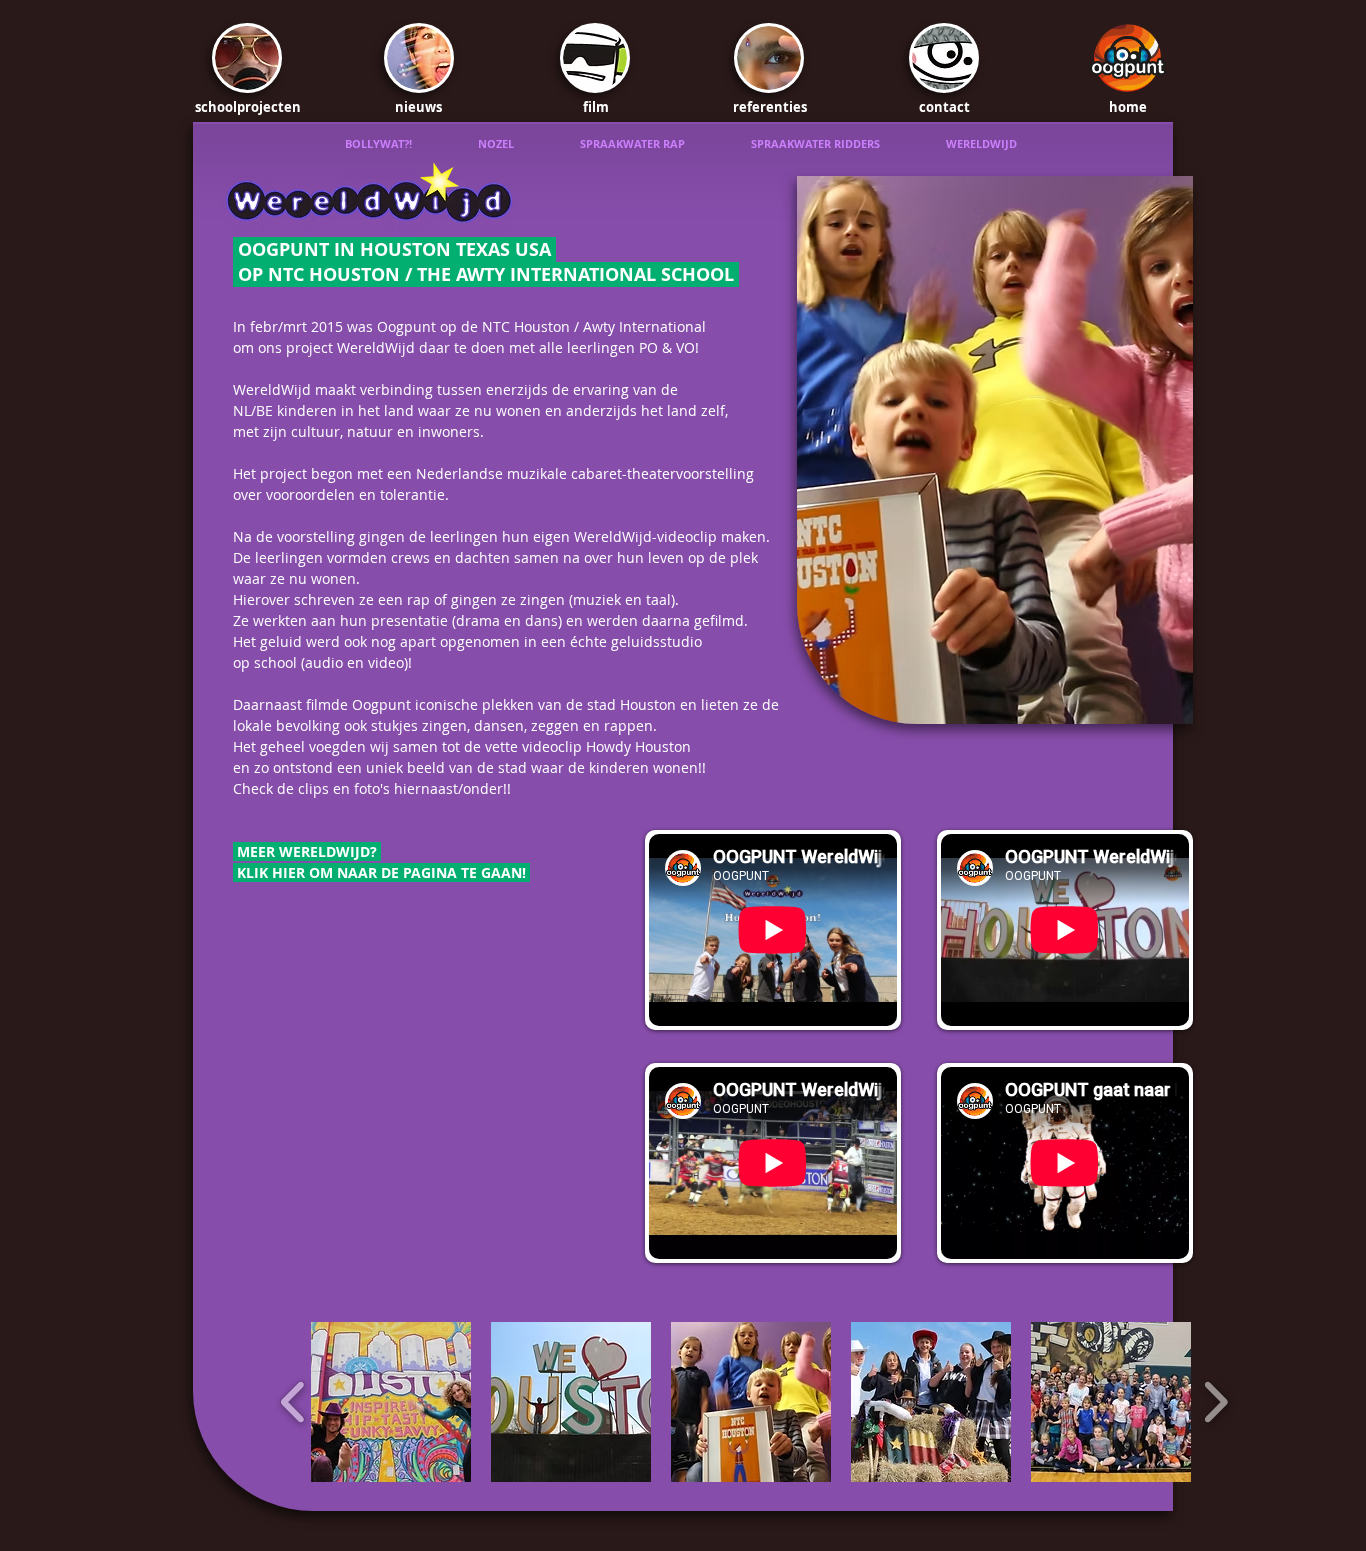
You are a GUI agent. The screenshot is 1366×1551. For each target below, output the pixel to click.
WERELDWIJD (981, 143)
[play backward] (293, 1402)
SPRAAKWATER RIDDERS (848, 143)
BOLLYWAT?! (411, 143)
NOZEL (529, 143)
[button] (391, 1402)
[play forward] (1215, 1402)
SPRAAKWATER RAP (665, 143)
